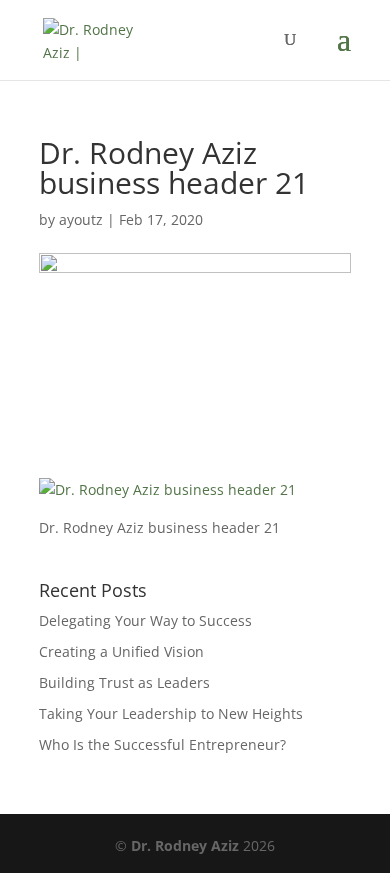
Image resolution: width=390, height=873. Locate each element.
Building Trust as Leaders (124, 682)
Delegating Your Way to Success (145, 620)
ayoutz (81, 219)
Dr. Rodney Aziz (185, 845)
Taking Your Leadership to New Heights (171, 713)
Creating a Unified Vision (121, 651)
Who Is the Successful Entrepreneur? (162, 744)
